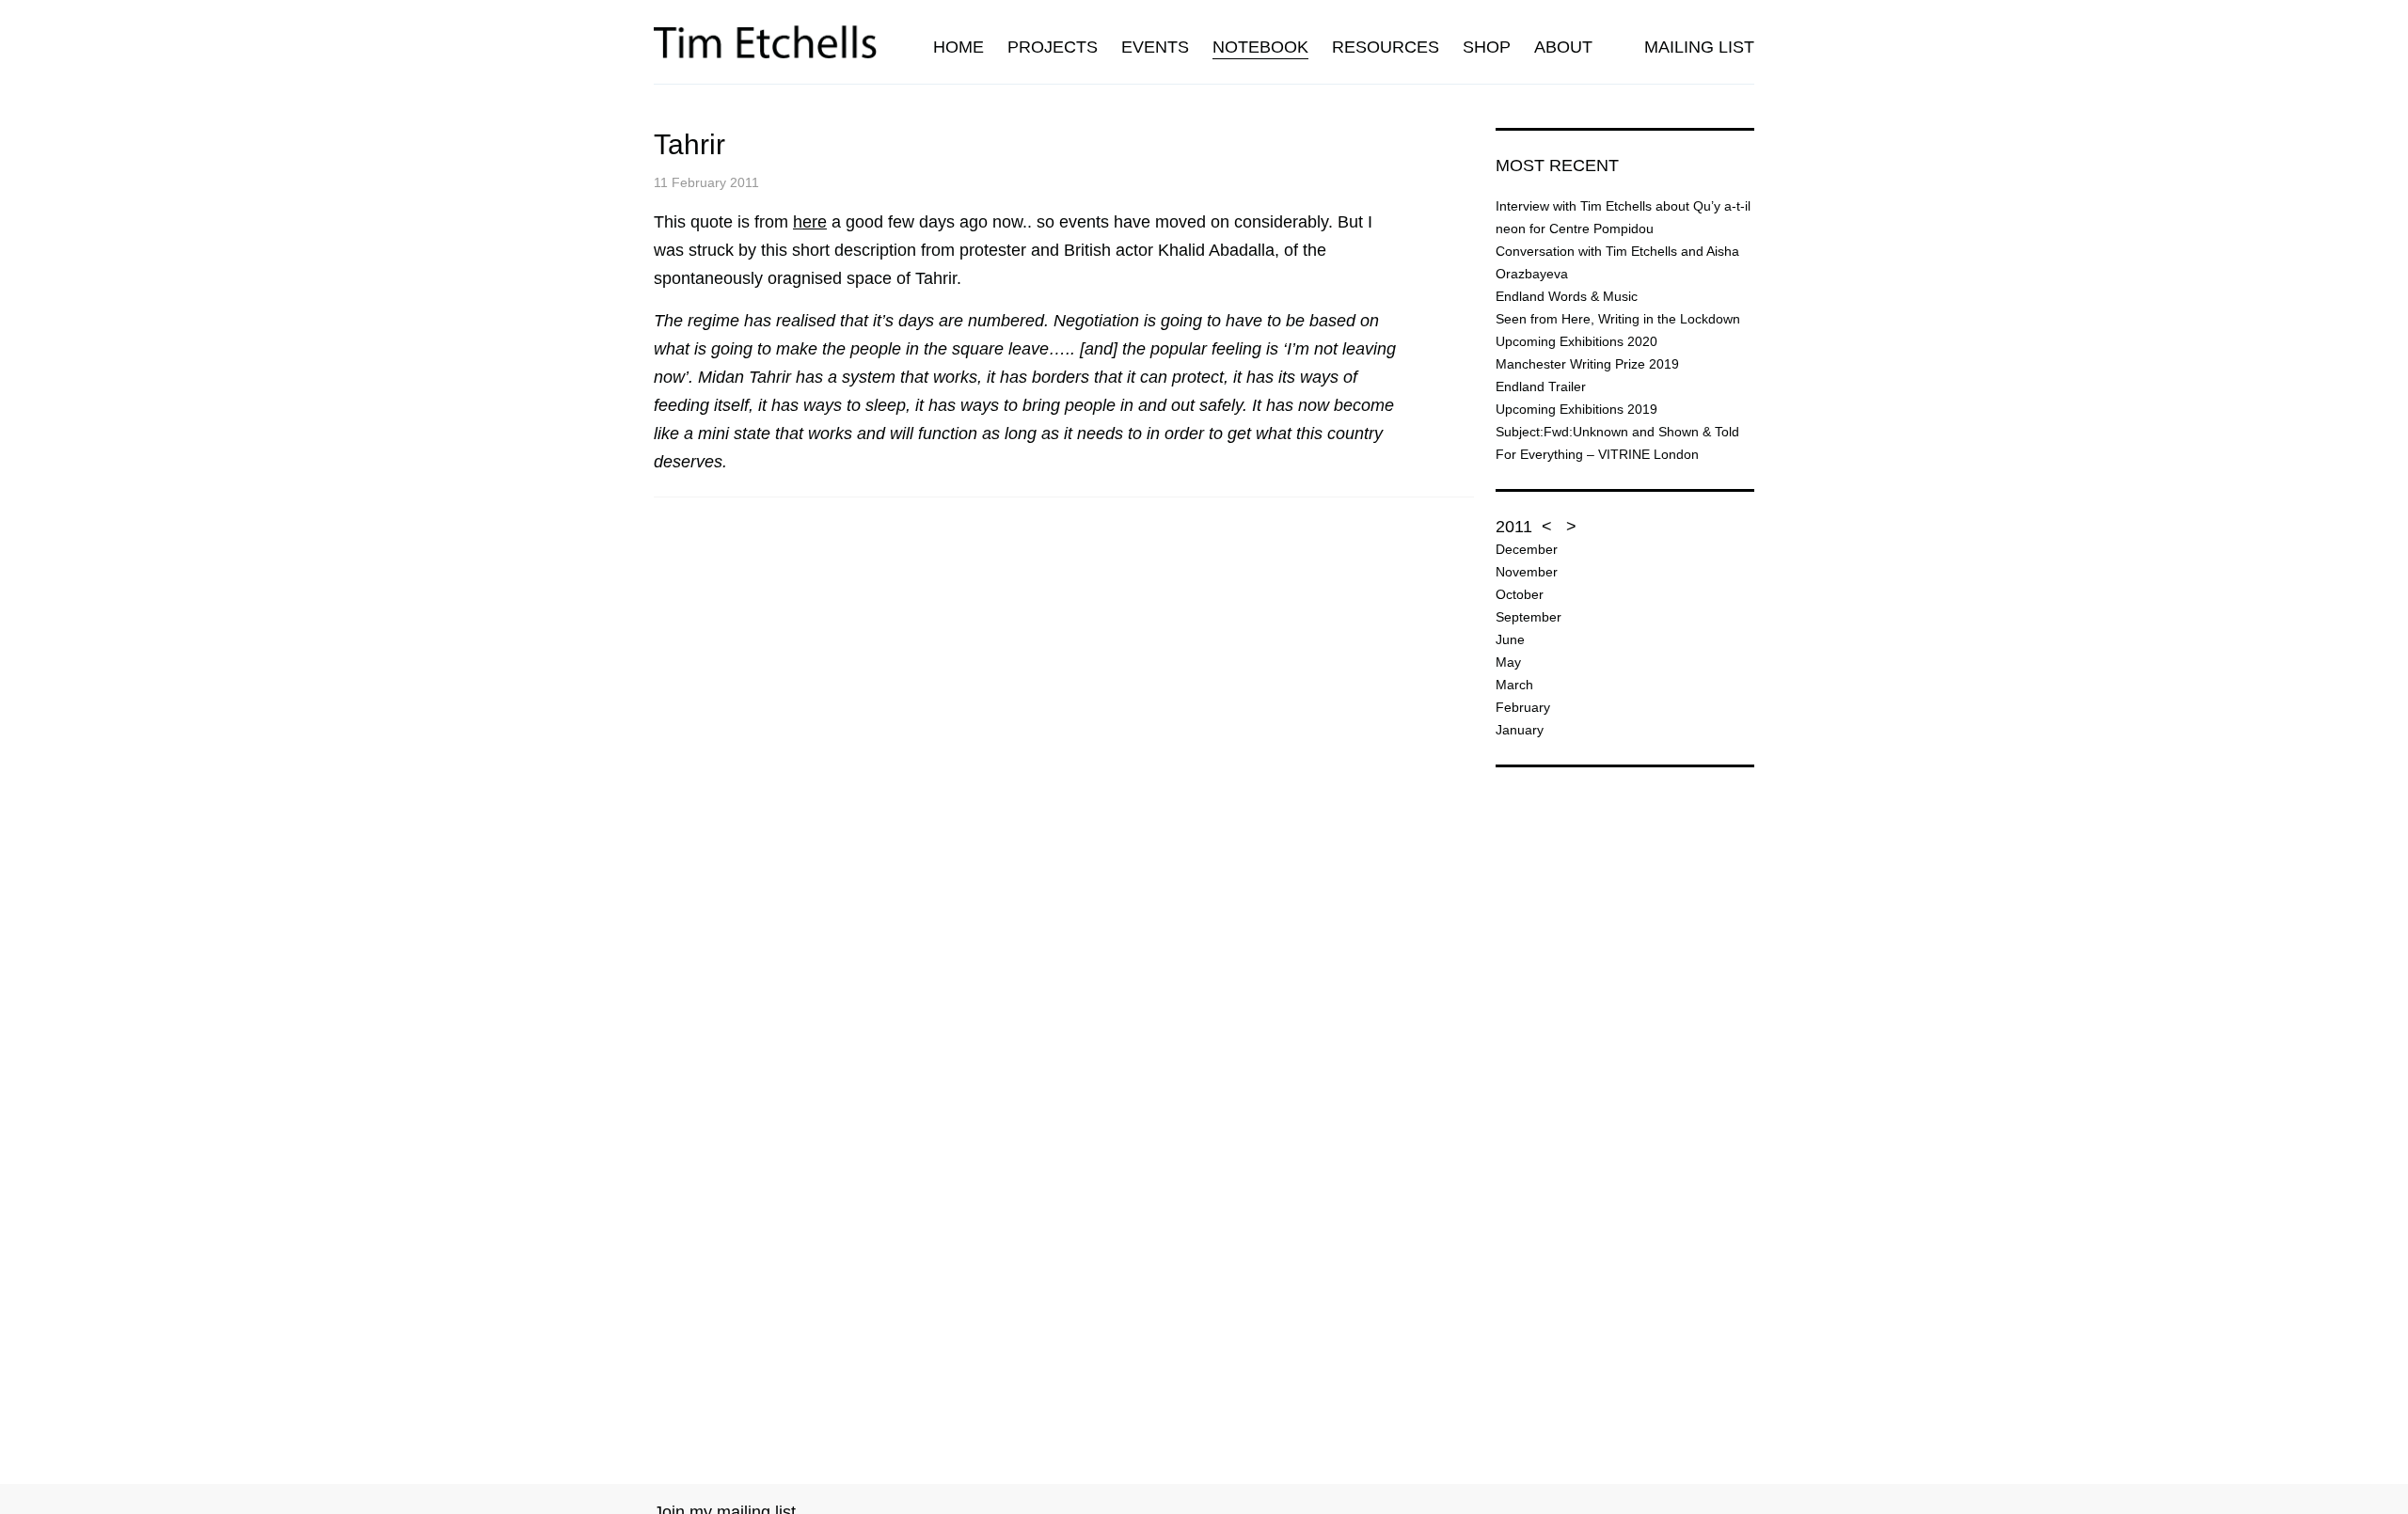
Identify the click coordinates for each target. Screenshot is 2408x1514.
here (810, 222)
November (1527, 572)
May (1508, 662)
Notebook (1260, 47)
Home (958, 47)
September (1529, 617)
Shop (1487, 47)
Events (1155, 47)
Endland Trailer (1541, 386)
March (1514, 685)
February (1523, 707)
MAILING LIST (1699, 47)
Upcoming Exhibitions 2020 (1576, 341)
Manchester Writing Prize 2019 (1587, 364)
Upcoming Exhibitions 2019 (1576, 409)
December (1527, 549)
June (1510, 639)
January (1520, 730)
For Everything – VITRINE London (1597, 454)
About (1563, 47)
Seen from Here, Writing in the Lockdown (1618, 319)
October (1520, 594)
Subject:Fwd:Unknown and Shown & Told (1617, 432)
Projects (1053, 47)
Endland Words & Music (1567, 296)
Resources (1386, 47)
